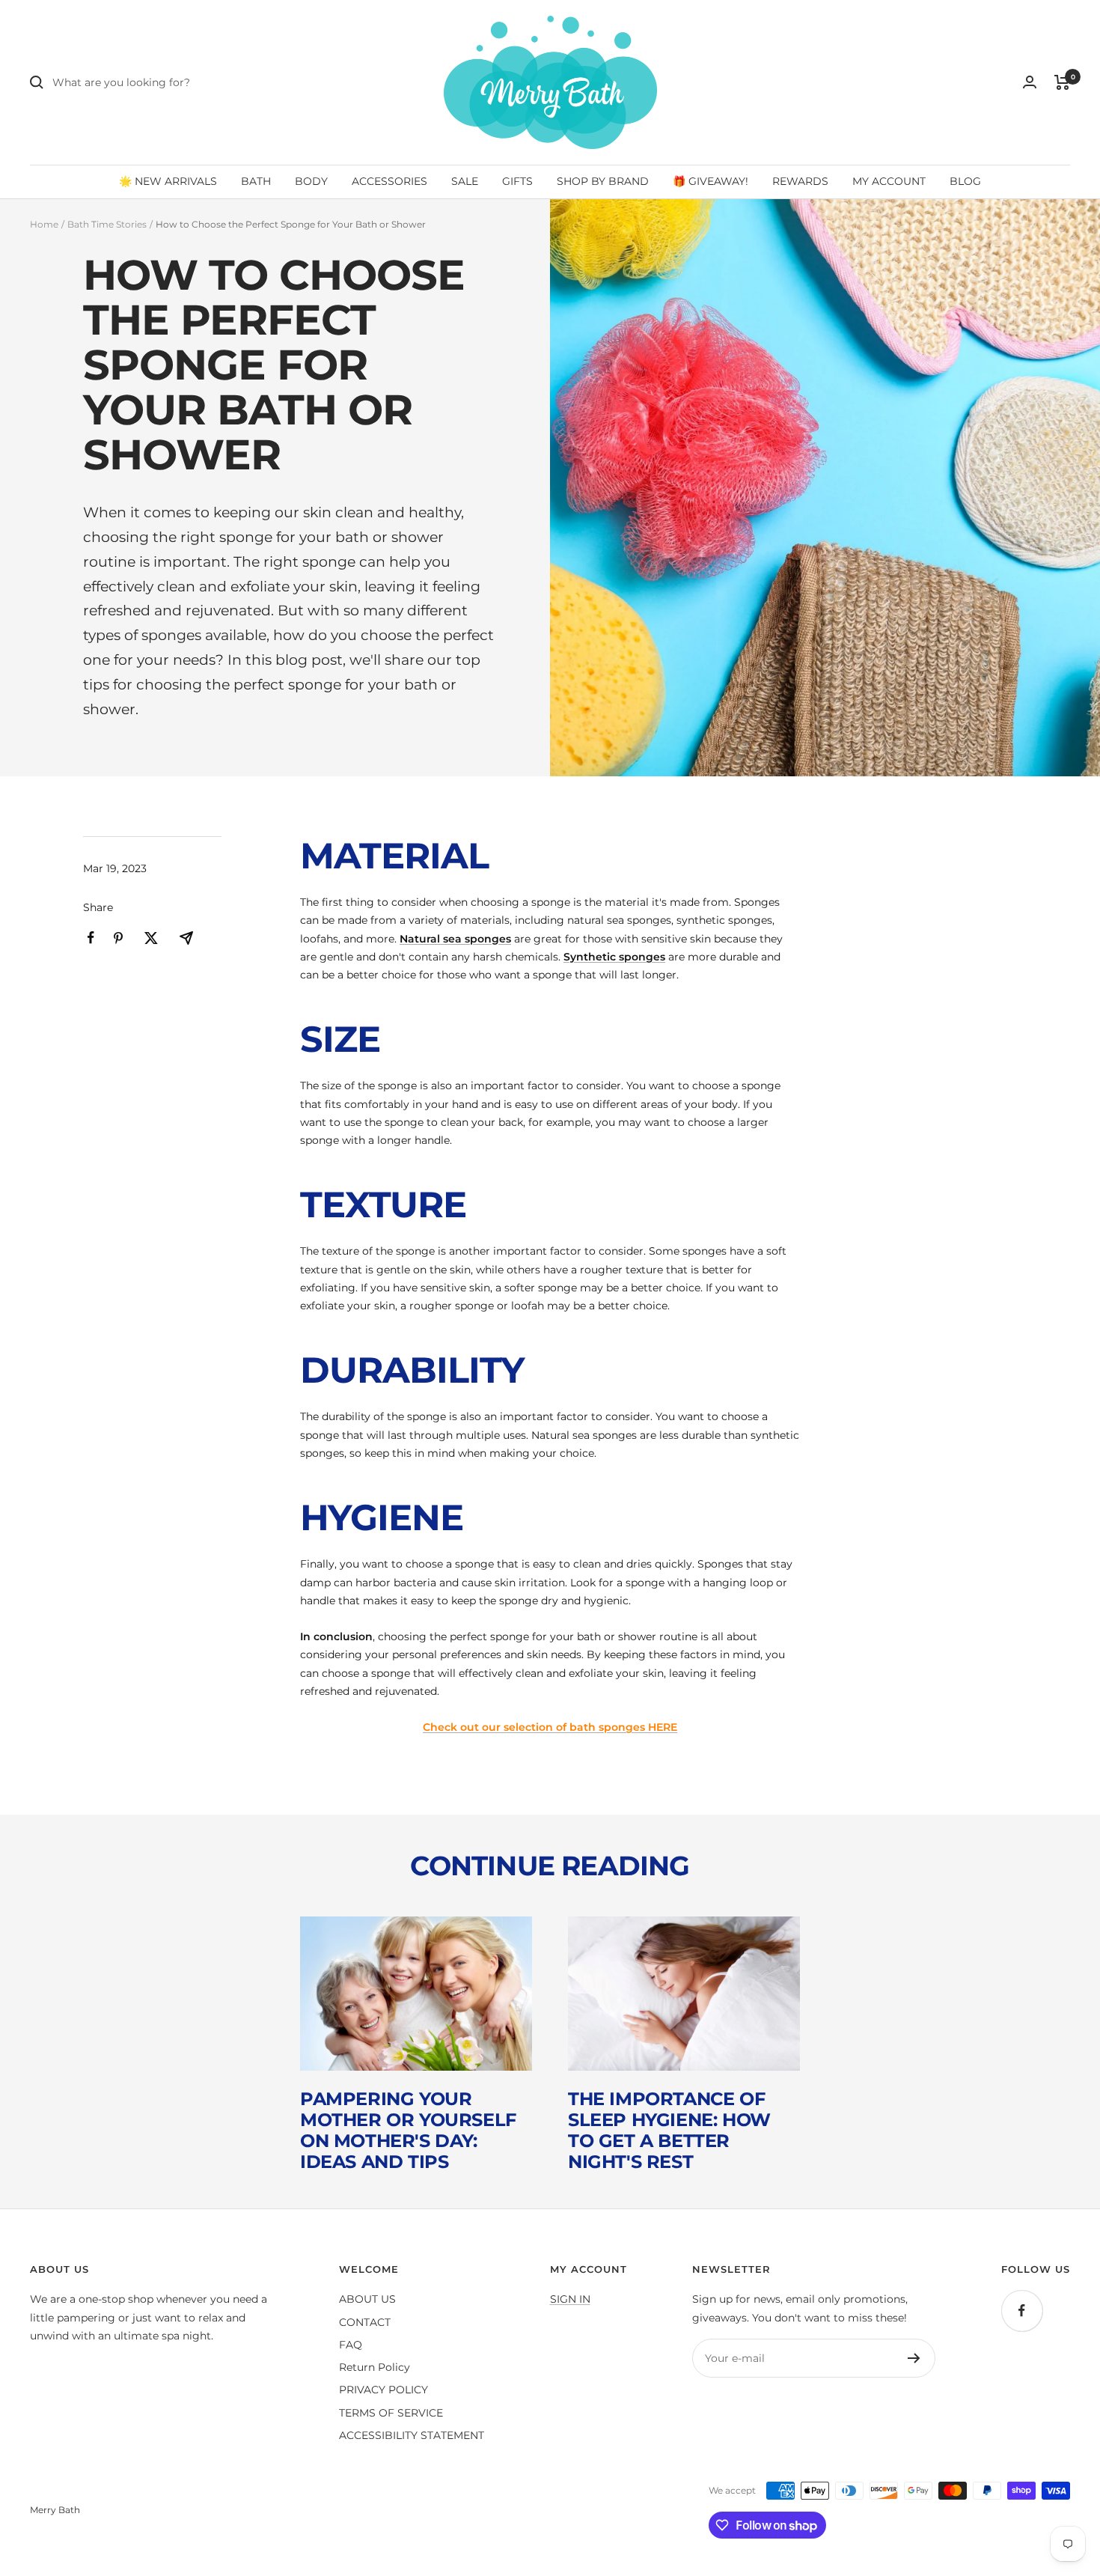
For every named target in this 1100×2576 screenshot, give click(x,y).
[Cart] (1062, 82)
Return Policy (375, 2367)
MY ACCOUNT (889, 181)
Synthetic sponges (614, 957)
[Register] (914, 2358)
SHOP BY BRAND (603, 181)
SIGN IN (570, 2299)
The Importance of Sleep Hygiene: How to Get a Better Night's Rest (669, 2130)
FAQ (351, 2345)
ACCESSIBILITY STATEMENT (412, 2435)
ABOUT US (367, 2299)
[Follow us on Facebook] (1022, 2311)
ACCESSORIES (389, 181)
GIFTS (517, 181)
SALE (465, 181)
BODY (311, 181)
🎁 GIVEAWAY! (711, 181)
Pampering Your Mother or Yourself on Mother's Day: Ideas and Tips (408, 2130)
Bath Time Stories (107, 224)
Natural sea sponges (455, 939)
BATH (256, 181)
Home (44, 224)
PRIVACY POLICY (384, 2390)
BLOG (965, 181)
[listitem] (91, 938)
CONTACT (365, 2322)
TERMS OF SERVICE (391, 2413)
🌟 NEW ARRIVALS (168, 181)
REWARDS (800, 181)
